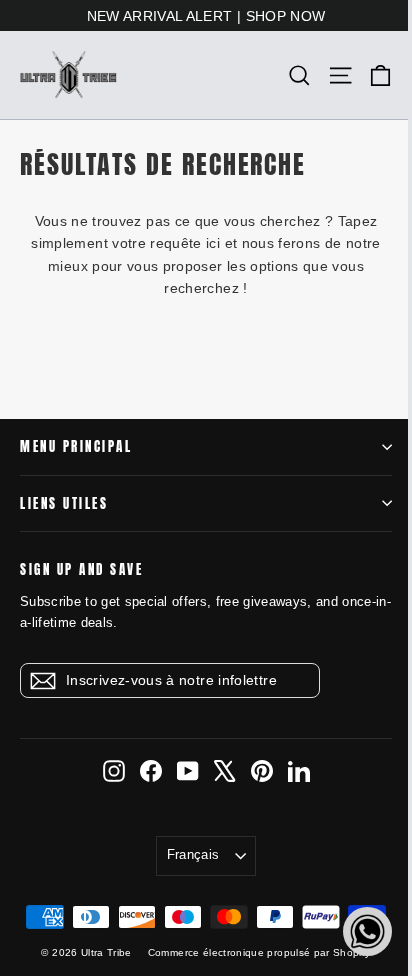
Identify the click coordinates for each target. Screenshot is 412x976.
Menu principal (76, 446)
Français (193, 854)
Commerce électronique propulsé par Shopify (259, 952)
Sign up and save (81, 568)
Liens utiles (64, 503)
